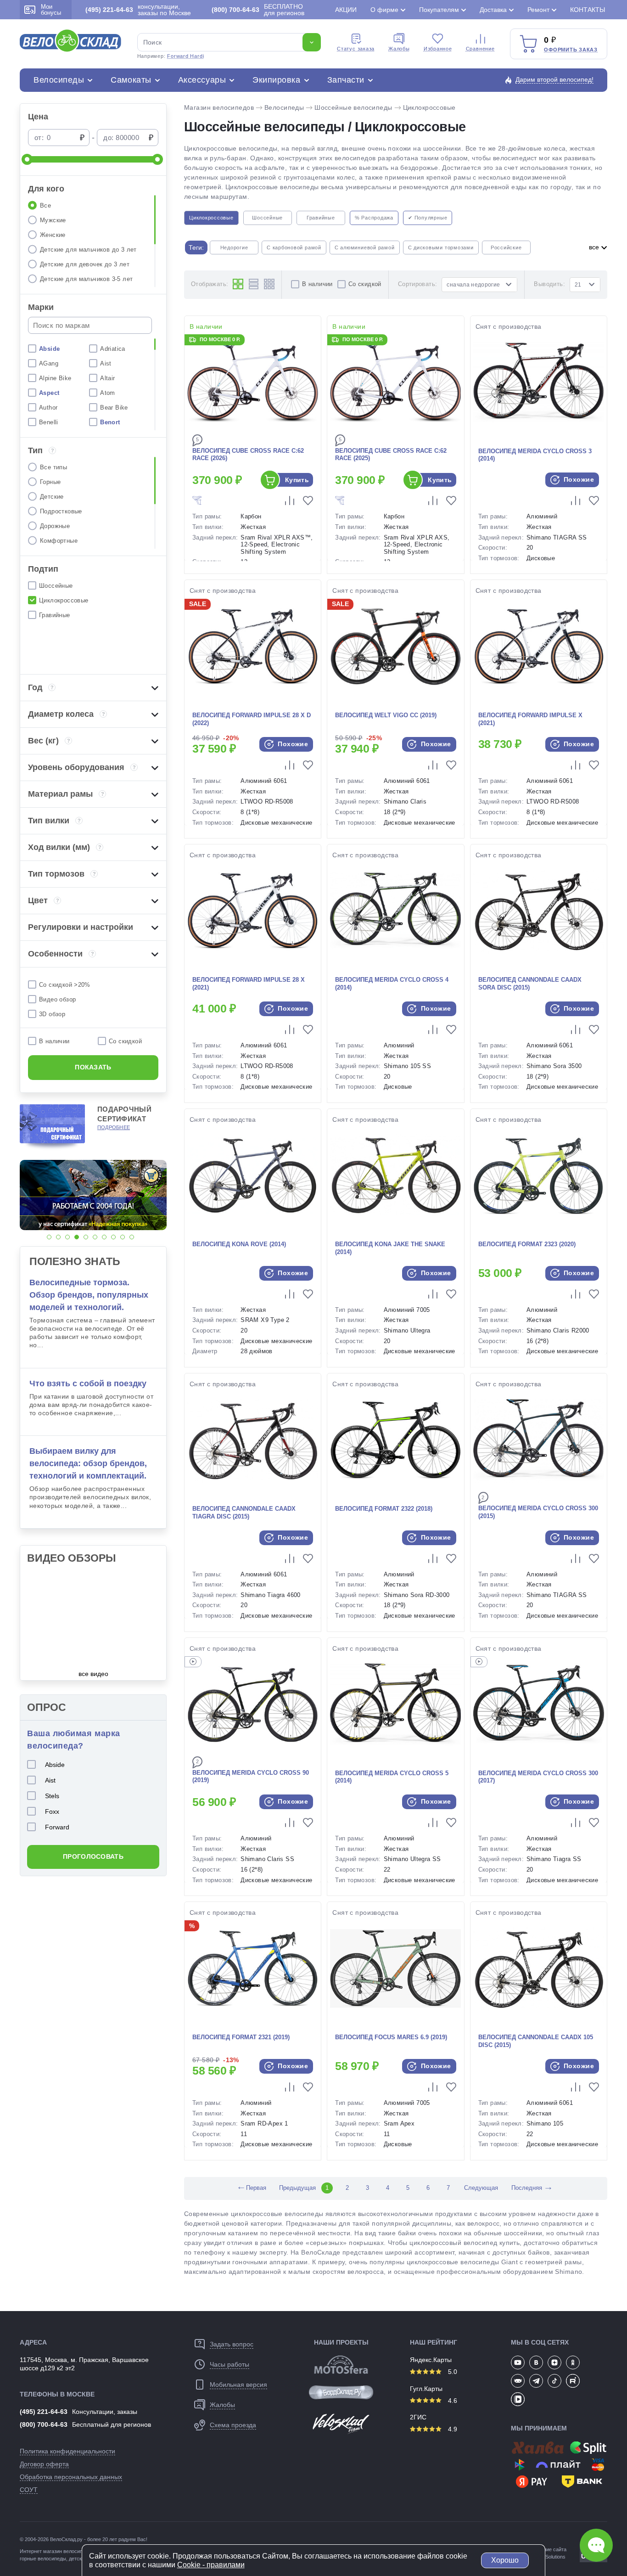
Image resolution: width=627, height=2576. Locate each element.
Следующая (481, 2188)
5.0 (452, 2372)
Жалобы (399, 49)
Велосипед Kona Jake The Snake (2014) (390, 1248)
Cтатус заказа (356, 49)
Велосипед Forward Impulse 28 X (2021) (249, 984)
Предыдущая (297, 2188)
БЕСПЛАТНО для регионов (258, 10)
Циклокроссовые (429, 107)
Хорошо (505, 2560)
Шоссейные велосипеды (353, 107)
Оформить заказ (571, 50)
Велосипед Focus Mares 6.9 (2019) (391, 2037)
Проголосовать (93, 1856)
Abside (55, 1765)
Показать (93, 1067)
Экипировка (276, 80)
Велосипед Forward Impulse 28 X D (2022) (252, 719)
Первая (251, 2188)
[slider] (27, 159)
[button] (49, 1237)
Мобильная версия (238, 2385)
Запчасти (346, 80)
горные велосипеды (43, 2559)
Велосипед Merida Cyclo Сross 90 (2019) (251, 1777)
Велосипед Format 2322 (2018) (384, 1509)
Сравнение (480, 49)
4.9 (452, 2429)
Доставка (493, 10)
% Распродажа (374, 218)
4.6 (452, 2401)
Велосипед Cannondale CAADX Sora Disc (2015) (530, 984)
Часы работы (230, 2364)
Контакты (588, 10)
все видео (93, 1674)
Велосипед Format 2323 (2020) (527, 1244)
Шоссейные (267, 218)
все (595, 247)
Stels (52, 1796)
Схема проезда (233, 2425)
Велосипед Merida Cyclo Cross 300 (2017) (538, 1777)
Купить (297, 480)
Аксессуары (202, 80)
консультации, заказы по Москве (138, 10)
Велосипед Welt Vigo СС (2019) (386, 715)
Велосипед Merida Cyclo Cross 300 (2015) (538, 1512)
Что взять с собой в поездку (88, 1384)
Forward (57, 1827)
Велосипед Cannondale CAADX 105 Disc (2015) (536, 2041)
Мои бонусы (51, 10)
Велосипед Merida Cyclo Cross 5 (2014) (392, 1777)
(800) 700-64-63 (44, 2424)
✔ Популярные (428, 218)
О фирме (384, 10)
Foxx (52, 1811)
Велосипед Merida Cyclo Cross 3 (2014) (535, 455)
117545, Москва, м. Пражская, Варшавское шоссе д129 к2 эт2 (84, 2364)
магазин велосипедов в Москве (80, 2551)
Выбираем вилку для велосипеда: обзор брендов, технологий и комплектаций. (88, 1463)
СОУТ (29, 2490)
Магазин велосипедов (219, 107)
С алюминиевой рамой (365, 247)
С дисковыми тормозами (441, 247)
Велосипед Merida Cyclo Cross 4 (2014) (392, 984)
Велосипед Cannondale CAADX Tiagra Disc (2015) (244, 1513)
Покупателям (439, 10)
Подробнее (114, 1127)
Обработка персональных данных (71, 2477)
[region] (93, 241)
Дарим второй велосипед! (554, 79)
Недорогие (234, 247)
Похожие (578, 479)
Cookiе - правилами (211, 2565)
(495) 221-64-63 (44, 2412)
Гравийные (321, 218)
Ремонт (538, 10)
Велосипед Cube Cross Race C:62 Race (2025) (391, 455)
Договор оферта (44, 2464)
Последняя (527, 2188)
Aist (50, 1780)
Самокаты (131, 80)
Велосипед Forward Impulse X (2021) (530, 719)
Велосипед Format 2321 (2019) (241, 2037)
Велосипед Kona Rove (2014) (239, 1244)
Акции (346, 10)
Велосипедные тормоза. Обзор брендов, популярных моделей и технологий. (89, 1295)
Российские (506, 247)
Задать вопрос (232, 2344)
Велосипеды (59, 80)
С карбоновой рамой (294, 247)
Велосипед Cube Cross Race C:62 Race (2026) (248, 455)
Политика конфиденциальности (67, 2451)
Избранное (438, 49)
